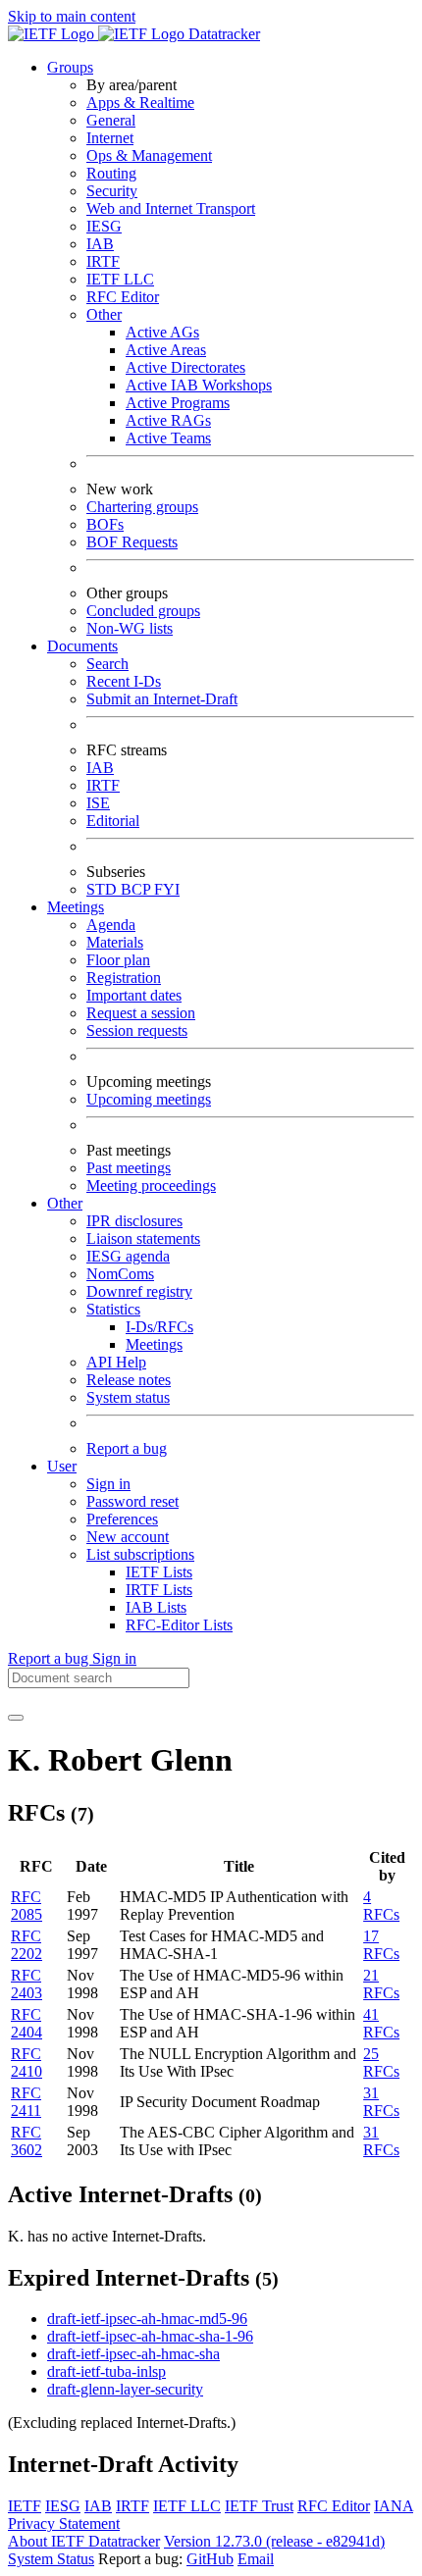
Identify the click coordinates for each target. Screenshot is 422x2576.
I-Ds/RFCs (159, 1327)
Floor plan (118, 960)
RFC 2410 (26, 2062)
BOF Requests (132, 542)
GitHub (210, 2559)
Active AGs (162, 332)
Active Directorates (185, 367)
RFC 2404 (26, 2023)
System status (128, 1397)
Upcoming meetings (149, 1099)
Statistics (113, 1309)
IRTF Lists (159, 1590)
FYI (167, 889)
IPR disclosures (134, 1221)
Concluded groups (143, 611)
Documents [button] (82, 646)
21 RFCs (381, 1984)
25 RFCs (381, 2062)
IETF (25, 2506)
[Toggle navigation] (16, 1718)
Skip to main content (72, 16)
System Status (51, 2559)
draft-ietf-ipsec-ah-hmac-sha (133, 2354)
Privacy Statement (64, 2524)
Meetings (154, 1344)
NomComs (120, 1274)
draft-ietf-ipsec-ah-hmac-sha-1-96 (150, 2336)
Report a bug (127, 1448)
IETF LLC (120, 279)
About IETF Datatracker (84, 2541)
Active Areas (166, 350)
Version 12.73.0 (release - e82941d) (274, 2541)
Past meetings (129, 1168)
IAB (100, 244)
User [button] (62, 1466)
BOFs (105, 524)
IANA (394, 2506)
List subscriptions (140, 1554)
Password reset (132, 1501)
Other (104, 314)
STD (104, 889)
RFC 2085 (26, 1906)
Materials (115, 942)
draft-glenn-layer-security (125, 2389)
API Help (116, 1362)
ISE (98, 803)
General (111, 120)
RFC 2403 (26, 1984)
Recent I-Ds (124, 681)
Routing (111, 173)
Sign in (108, 1484)
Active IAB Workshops (199, 385)
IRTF (103, 261)
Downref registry (139, 1291)
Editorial (113, 821)
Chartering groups (142, 507)
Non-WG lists (130, 628)
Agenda (111, 925)
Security (112, 191)
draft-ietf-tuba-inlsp (106, 2371)
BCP (137, 889)
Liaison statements (143, 1238)
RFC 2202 (26, 1945)
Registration (124, 978)
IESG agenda (128, 1256)
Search (107, 664)
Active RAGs (168, 420)
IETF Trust (259, 2506)
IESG (104, 226)
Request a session (141, 1013)
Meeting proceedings (151, 1185)
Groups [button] (70, 67)
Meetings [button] (76, 907)
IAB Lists (156, 1607)
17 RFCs (381, 1945)
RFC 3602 (26, 2141)
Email (256, 2559)
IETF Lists (159, 1572)
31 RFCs (381, 2102)
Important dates (134, 995)
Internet (110, 138)
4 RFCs (381, 1906)
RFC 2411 (26, 2102)
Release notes (129, 1380)
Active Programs (178, 403)
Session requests (137, 1030)
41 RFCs (381, 2023)
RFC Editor (123, 297)
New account (128, 1537)
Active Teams (168, 438)
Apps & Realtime (140, 103)
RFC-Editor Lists (179, 1625)
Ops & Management (149, 155)
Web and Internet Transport (171, 208)
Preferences (122, 1519)
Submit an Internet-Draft (162, 699)
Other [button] (65, 1203)
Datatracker (222, 34)
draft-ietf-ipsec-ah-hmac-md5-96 (147, 2318)
